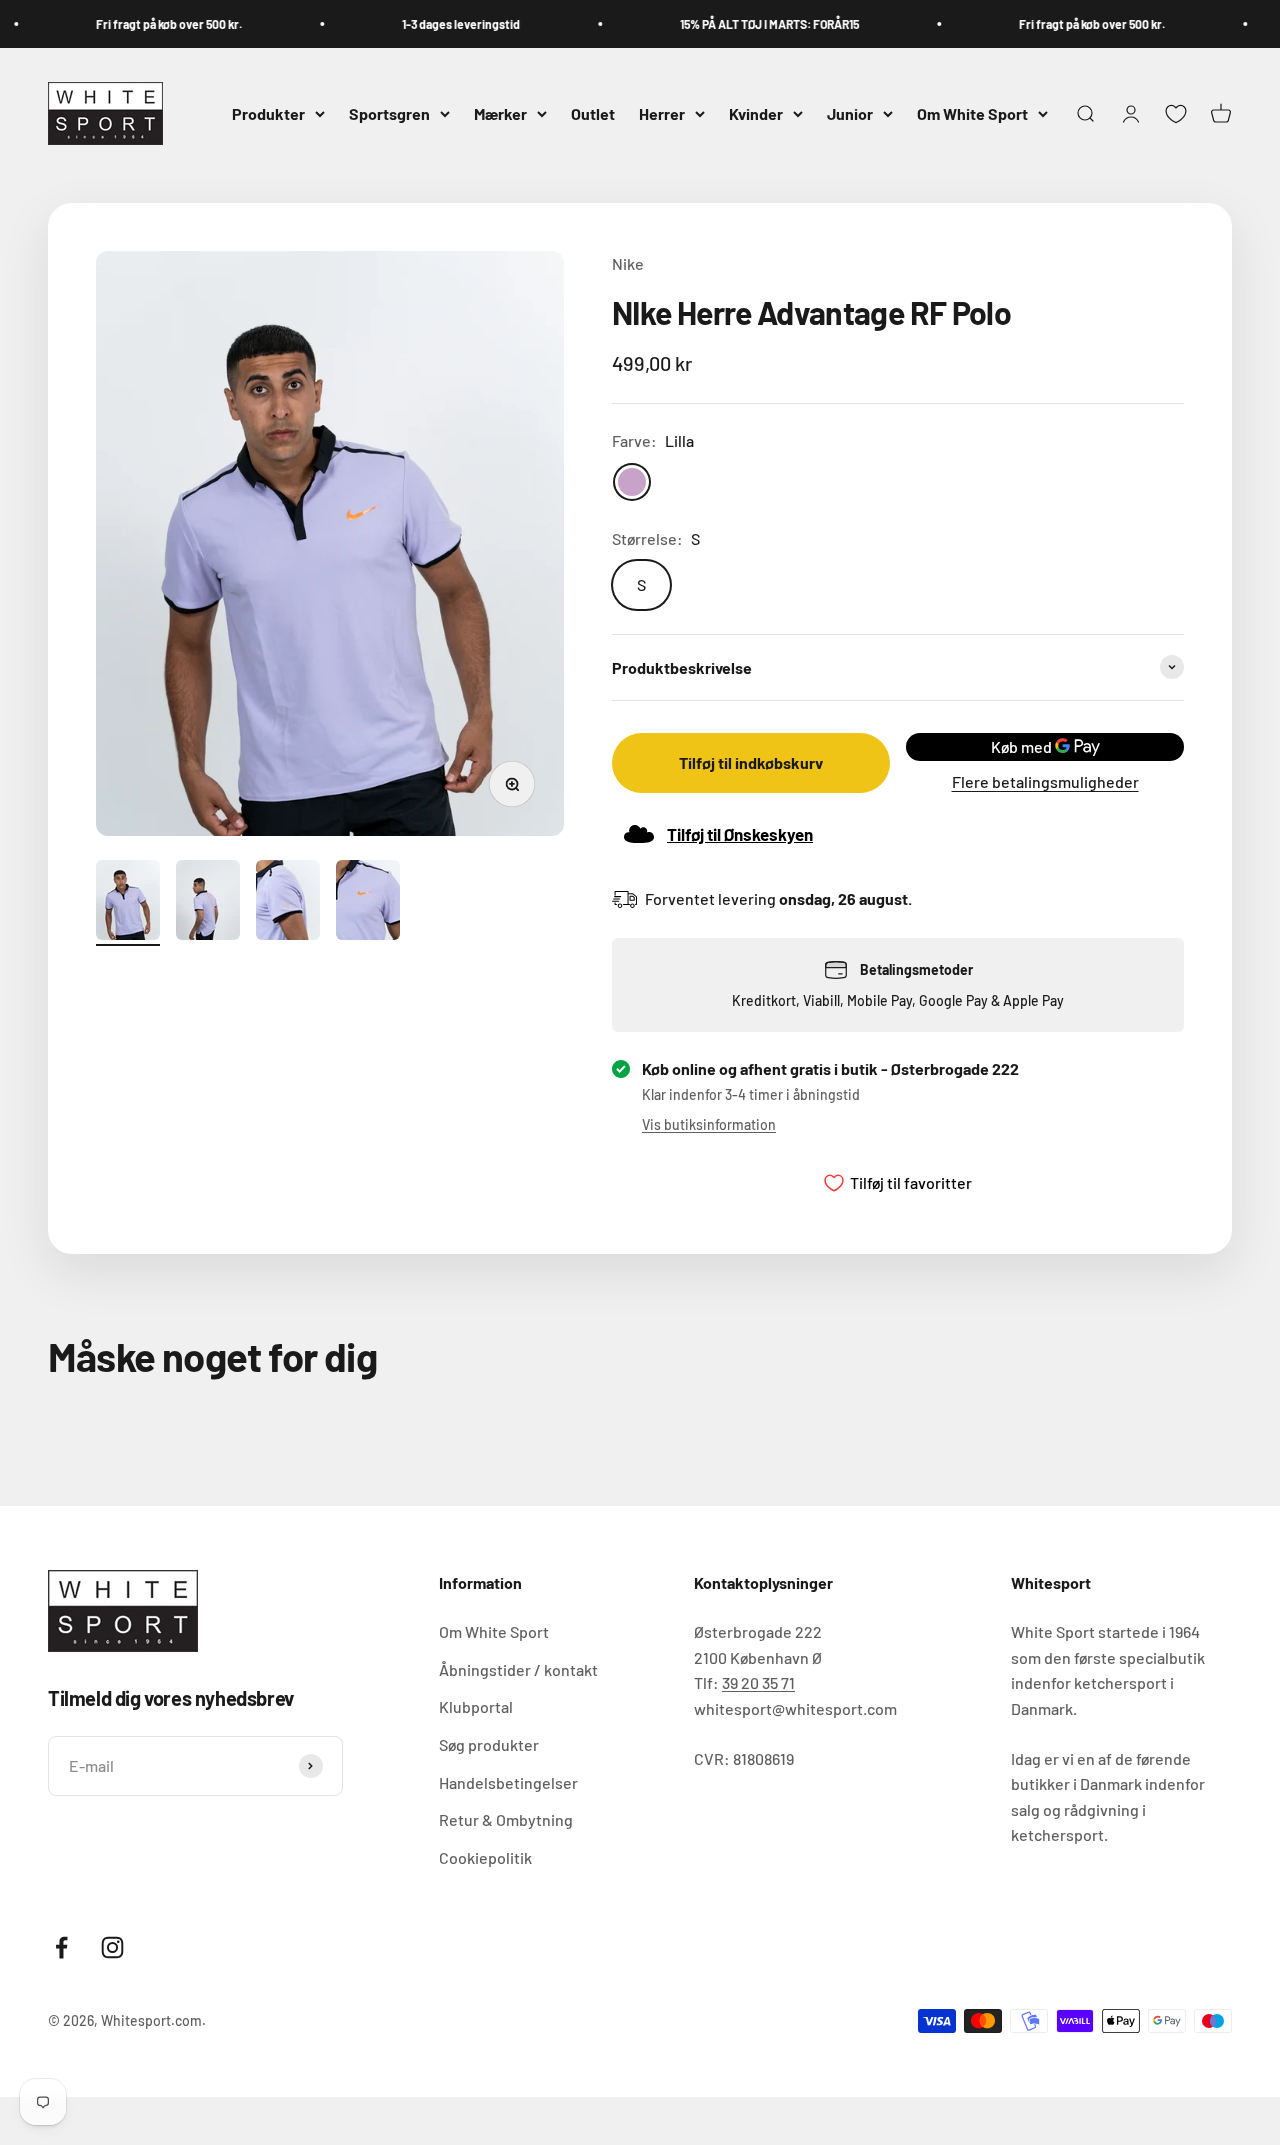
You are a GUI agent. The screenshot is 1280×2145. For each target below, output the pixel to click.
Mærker (500, 113)
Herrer (662, 113)
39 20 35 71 (758, 1682)
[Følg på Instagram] (112, 1947)
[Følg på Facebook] (61, 1947)
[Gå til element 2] (208, 903)
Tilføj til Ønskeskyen (740, 834)
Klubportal (476, 1706)
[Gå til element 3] (288, 903)
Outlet (593, 113)
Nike (628, 263)
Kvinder (756, 113)
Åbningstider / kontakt (518, 1669)
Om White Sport (972, 113)
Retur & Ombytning (506, 1819)
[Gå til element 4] (368, 903)
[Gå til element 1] (128, 903)
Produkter (268, 113)
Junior (850, 113)
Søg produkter (489, 1744)
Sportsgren (389, 113)
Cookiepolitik (485, 1857)
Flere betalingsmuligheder (1045, 781)
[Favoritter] (1176, 114)
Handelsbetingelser (508, 1782)
